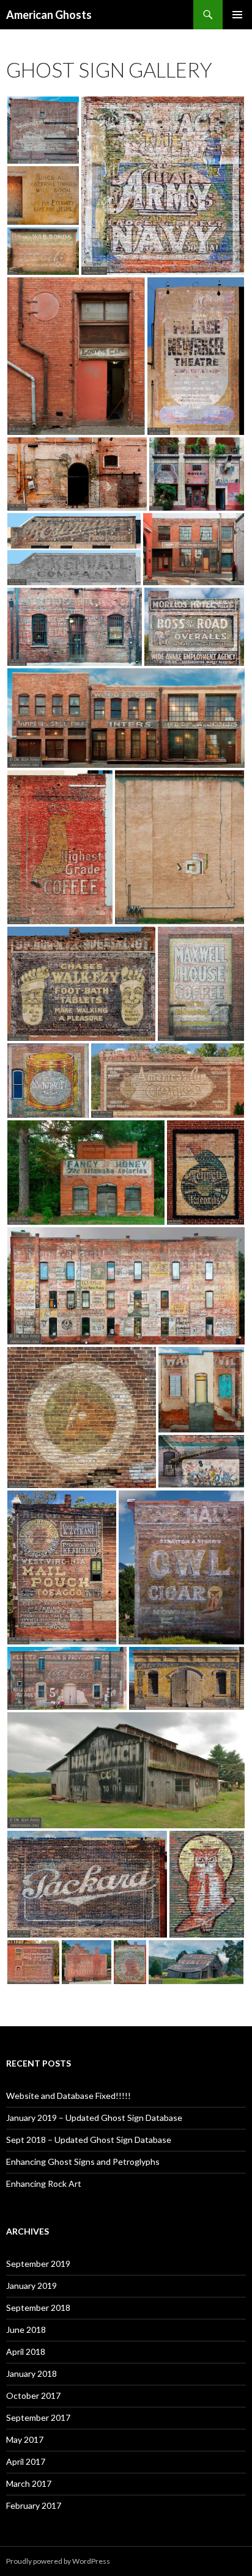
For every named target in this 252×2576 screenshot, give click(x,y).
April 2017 (26, 2461)
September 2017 (38, 2417)
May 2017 (25, 2439)
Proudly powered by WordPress (58, 2561)
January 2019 (31, 2286)
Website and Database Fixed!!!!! (69, 2096)
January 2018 (31, 2373)
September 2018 (38, 2308)
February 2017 (34, 2505)
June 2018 (26, 2330)
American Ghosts (49, 15)
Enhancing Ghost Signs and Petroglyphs (83, 2162)
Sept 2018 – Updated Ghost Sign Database (89, 2140)
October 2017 (33, 2395)
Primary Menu (237, 15)
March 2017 (29, 2483)
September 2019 (38, 2264)
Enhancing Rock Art (44, 2184)
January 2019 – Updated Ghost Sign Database (94, 2118)
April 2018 (26, 2352)
